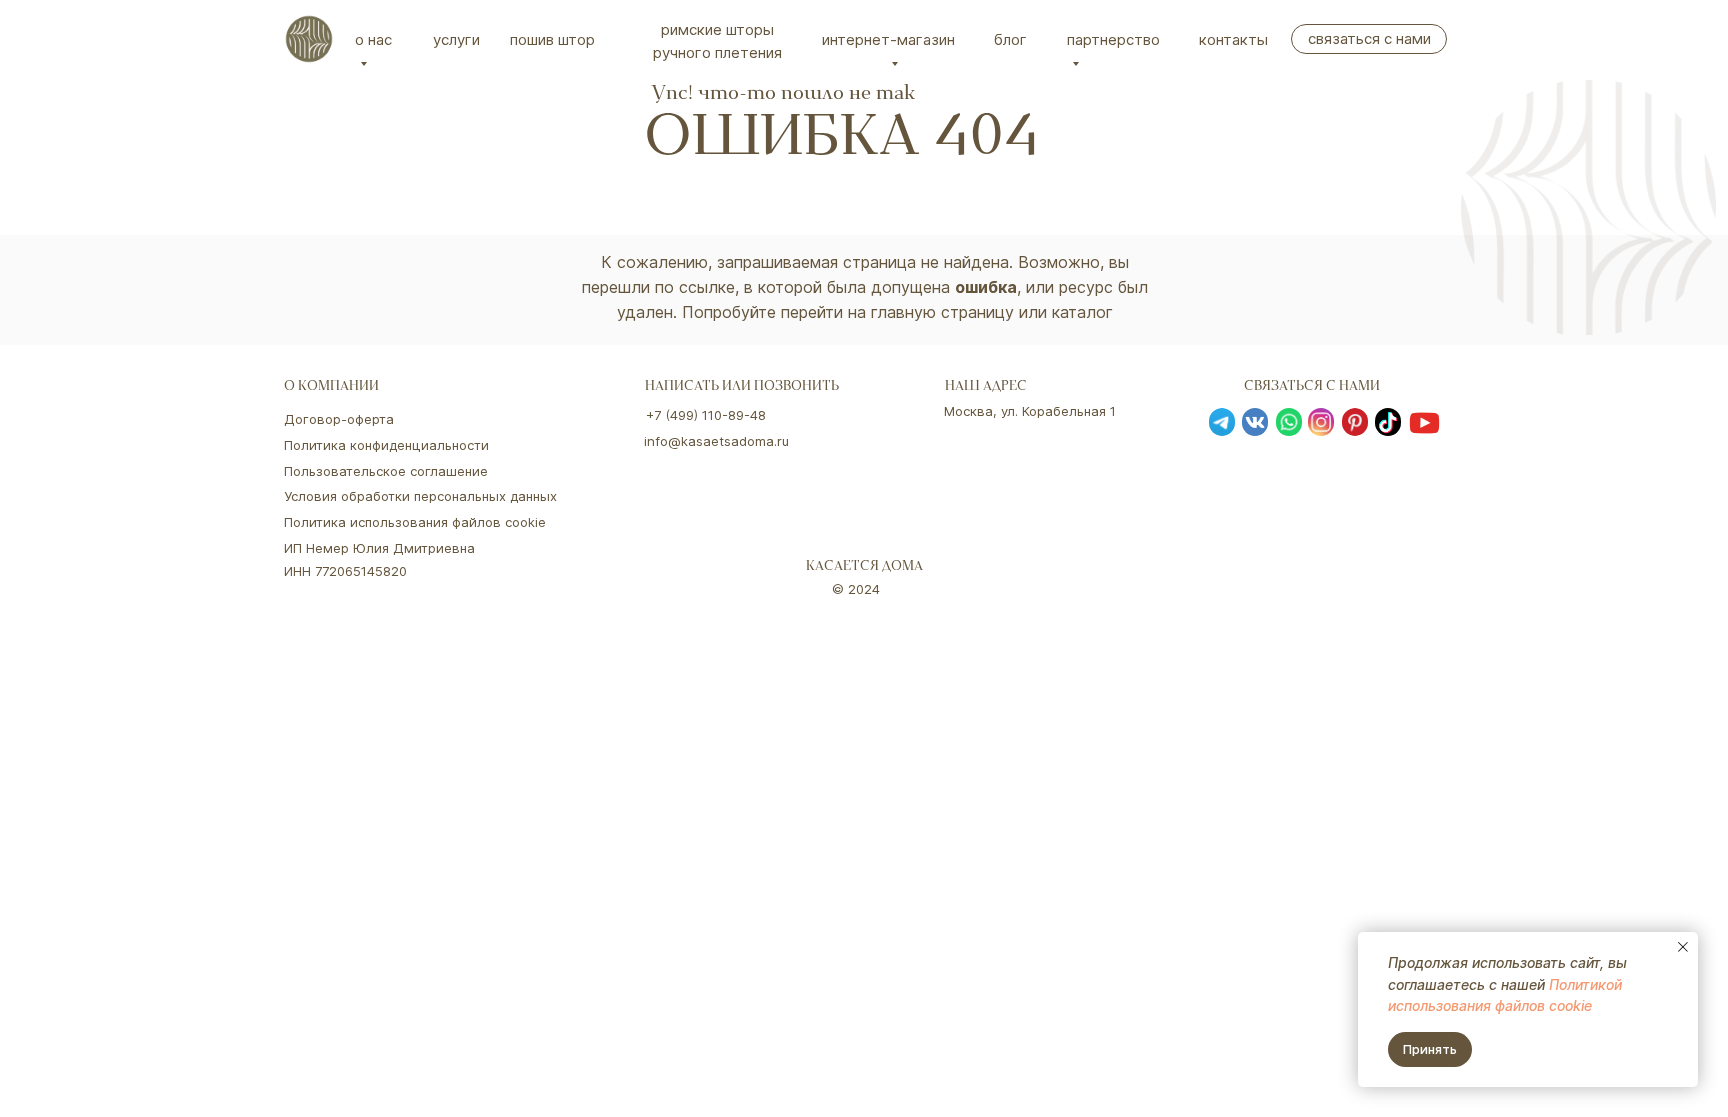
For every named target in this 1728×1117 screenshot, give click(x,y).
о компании (331, 387)
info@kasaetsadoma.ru (716, 441)
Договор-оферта (339, 419)
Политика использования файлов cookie (415, 522)
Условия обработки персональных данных (420, 496)
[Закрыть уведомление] (1683, 947)
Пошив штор (552, 39)
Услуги (456, 39)
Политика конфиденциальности (386, 445)
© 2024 (856, 589)
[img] (309, 39)
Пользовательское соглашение (386, 471)
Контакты (1233, 39)
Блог (1010, 39)
